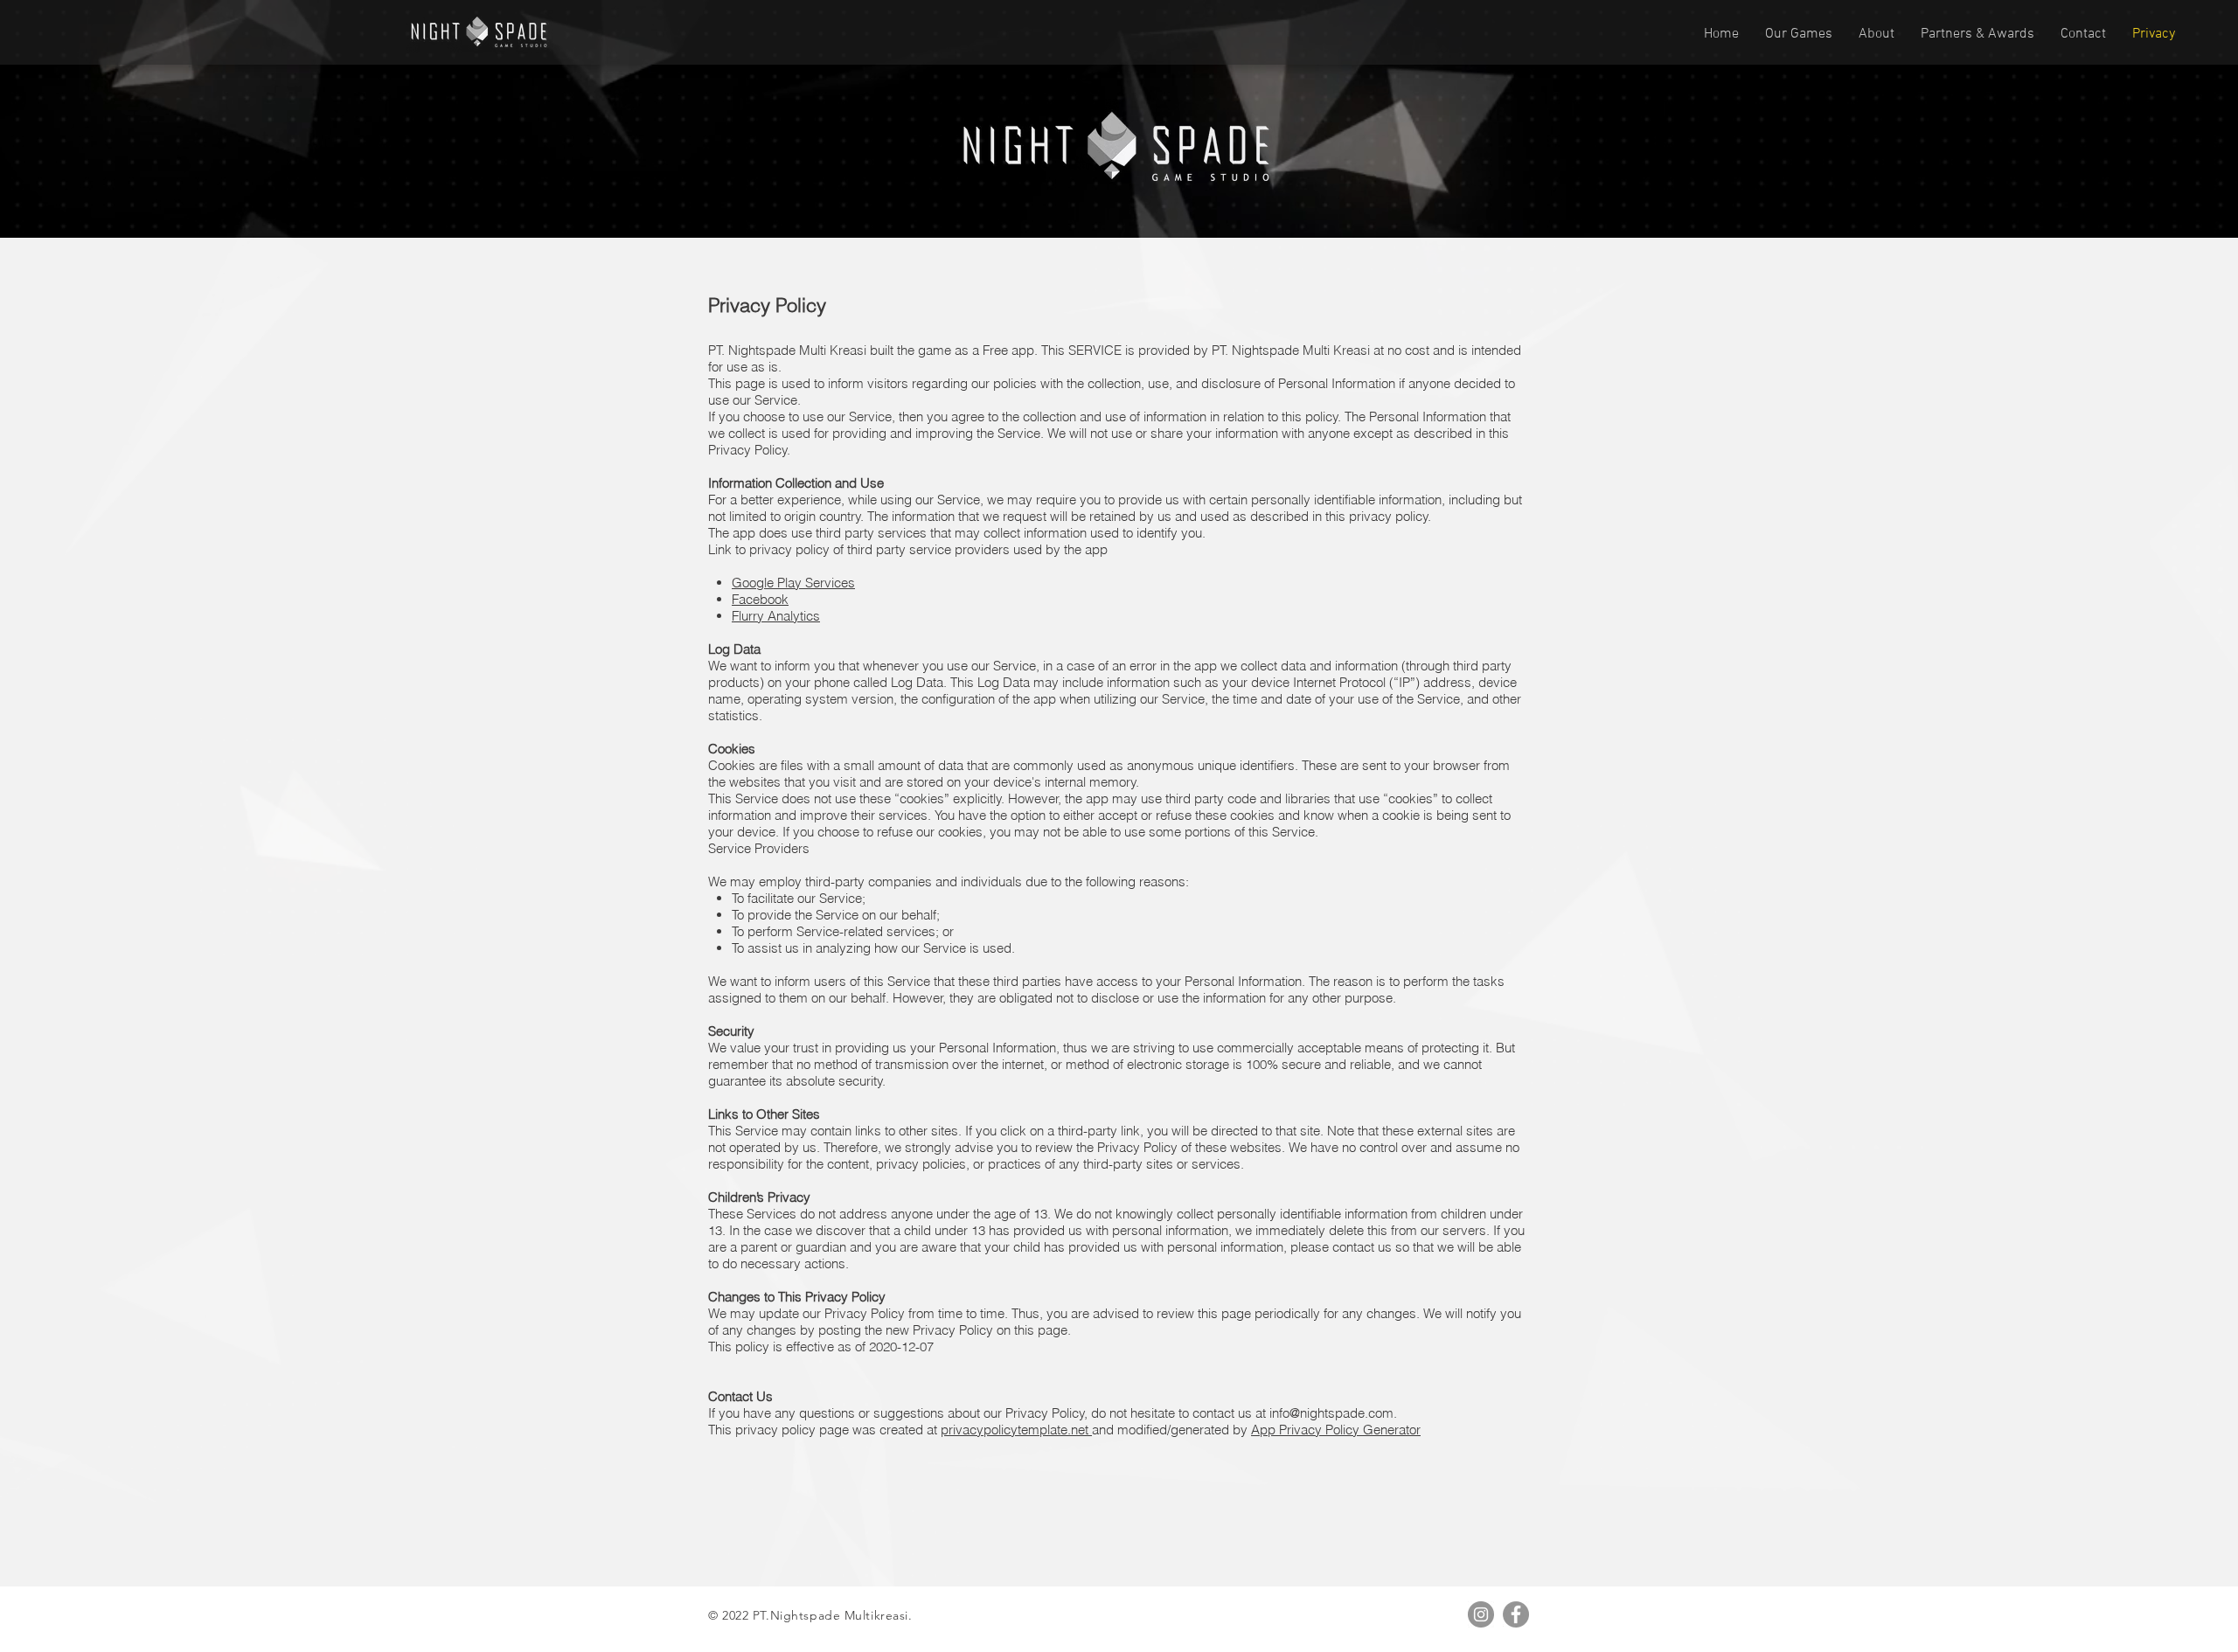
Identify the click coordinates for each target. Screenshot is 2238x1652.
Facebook (760, 599)
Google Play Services (793, 583)
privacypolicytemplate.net (1016, 1430)
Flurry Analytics (776, 616)
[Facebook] (1516, 1614)
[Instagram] (1481, 1614)
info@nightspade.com (1331, 1413)
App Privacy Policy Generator (1336, 1430)
